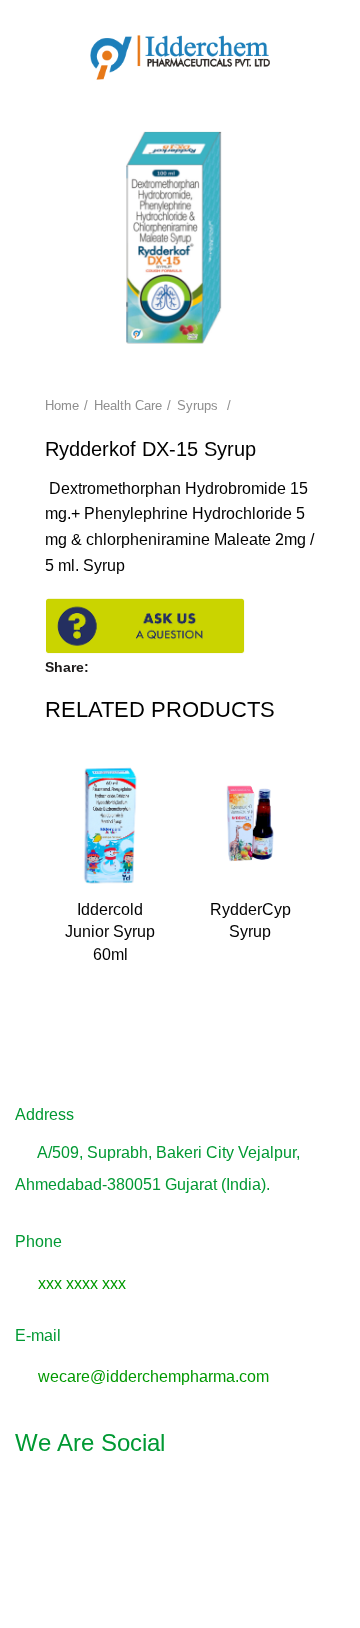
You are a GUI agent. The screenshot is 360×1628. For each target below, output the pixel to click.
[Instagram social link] (180, 1499)
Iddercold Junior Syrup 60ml (110, 932)
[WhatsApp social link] (178, 667)
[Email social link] (155, 667)
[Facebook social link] (109, 667)
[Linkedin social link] (228, 1499)
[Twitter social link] (132, 667)
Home (62, 405)
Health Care (128, 405)
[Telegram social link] (201, 667)
